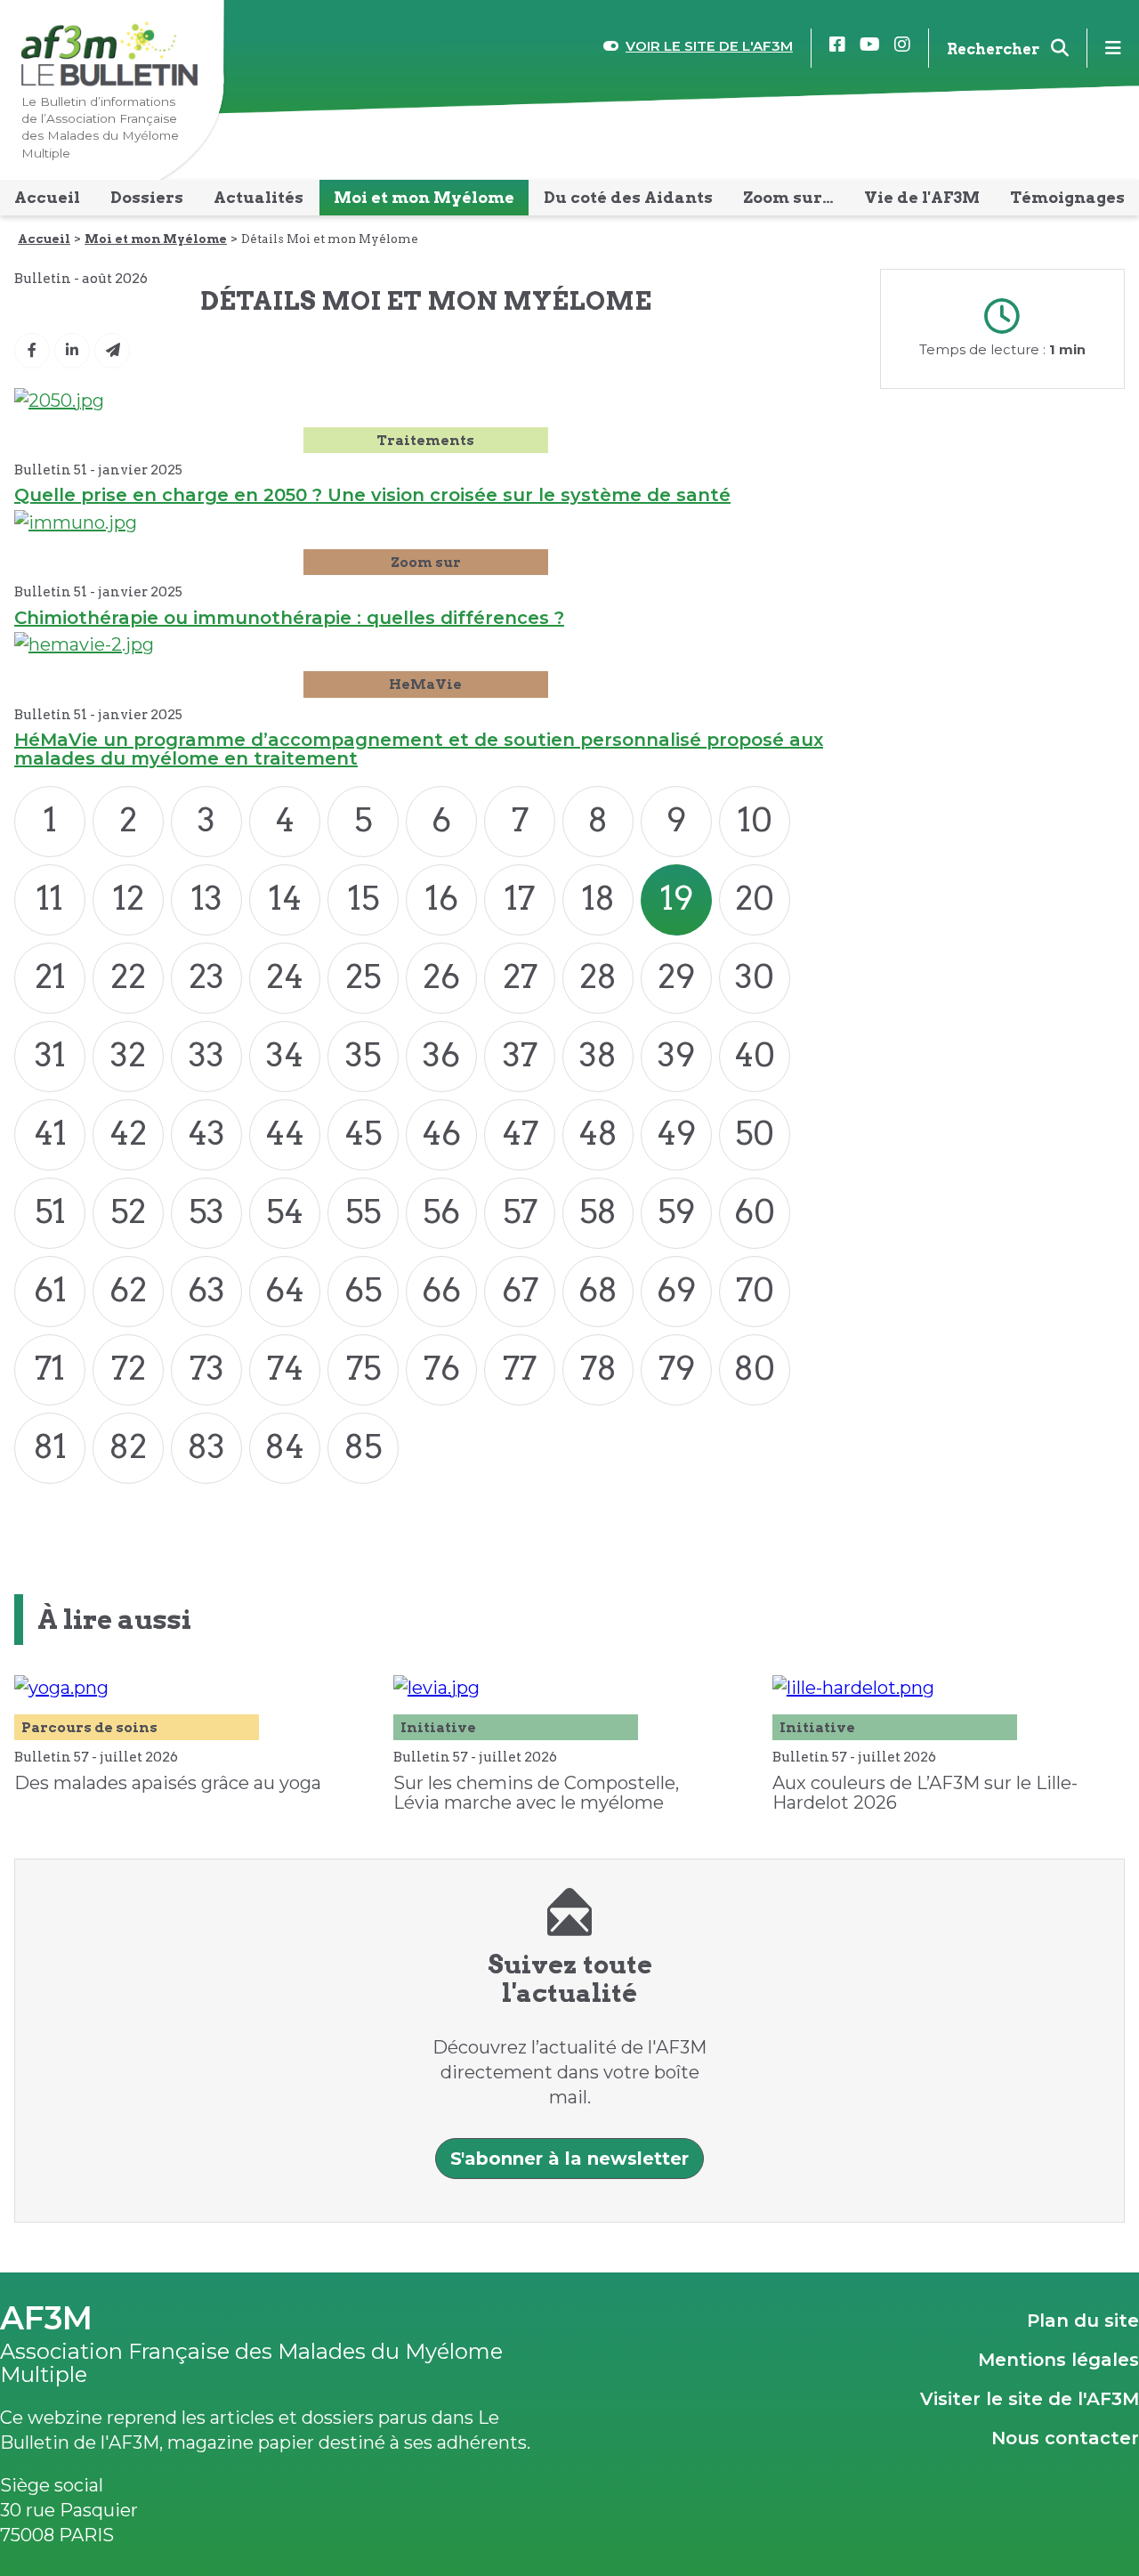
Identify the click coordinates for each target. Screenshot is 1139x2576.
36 (441, 1055)
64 (285, 1290)
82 (128, 1446)
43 (206, 1133)
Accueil (44, 239)
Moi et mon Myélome (156, 239)
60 (755, 1211)
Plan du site (1083, 2321)
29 (676, 976)
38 (598, 1055)
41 (50, 1133)
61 (50, 1290)
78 (598, 1368)
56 (441, 1211)
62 (128, 1290)
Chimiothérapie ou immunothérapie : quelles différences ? (289, 618)
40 (755, 1055)
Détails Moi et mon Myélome (330, 239)
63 (206, 1290)
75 (364, 1368)
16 (442, 898)
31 (50, 1055)
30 (755, 976)
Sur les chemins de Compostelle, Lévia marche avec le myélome (536, 1793)
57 (520, 1211)
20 (755, 898)
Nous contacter (1065, 2438)
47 (520, 1133)
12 (129, 898)
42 (128, 1133)
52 (128, 1211)
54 (285, 1211)
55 (363, 1211)
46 (441, 1133)
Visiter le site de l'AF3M (1030, 2399)
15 (364, 898)
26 (441, 976)
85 (363, 1446)
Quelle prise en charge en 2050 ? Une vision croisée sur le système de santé (372, 495)
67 (520, 1290)
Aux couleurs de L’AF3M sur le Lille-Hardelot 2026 (925, 1793)
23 (206, 976)
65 (363, 1290)
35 (363, 1055)
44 (285, 1133)
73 (207, 1368)
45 (363, 1133)
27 (520, 976)
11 (50, 898)
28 (598, 976)
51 (50, 1211)
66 (441, 1290)
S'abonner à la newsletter (569, 2159)
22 (128, 976)
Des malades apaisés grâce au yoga (168, 1783)
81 (50, 1446)
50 (755, 1133)
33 (206, 1055)
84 (285, 1446)
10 (755, 820)
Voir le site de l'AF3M (709, 46)
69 (676, 1290)
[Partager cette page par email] (112, 351)
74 (285, 1368)
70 (755, 1290)
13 (207, 898)
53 (206, 1211)
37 (520, 1055)
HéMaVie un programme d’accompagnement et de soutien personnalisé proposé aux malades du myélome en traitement (419, 749)
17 (520, 898)
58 (598, 1211)
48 (598, 1133)
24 (285, 976)
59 (676, 1211)
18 (598, 898)
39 (676, 1055)
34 (285, 1055)
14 (285, 898)
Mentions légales (1058, 2360)
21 (50, 976)
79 (677, 1368)
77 (520, 1368)
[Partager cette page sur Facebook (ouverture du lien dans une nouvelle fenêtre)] (32, 351)
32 (128, 1055)
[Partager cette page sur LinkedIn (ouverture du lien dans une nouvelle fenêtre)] (72, 351)
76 (442, 1368)
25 (363, 976)
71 (50, 1368)
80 (755, 1368)
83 (206, 1446)
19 (677, 898)
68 (598, 1290)
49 (676, 1133)
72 (129, 1368)
